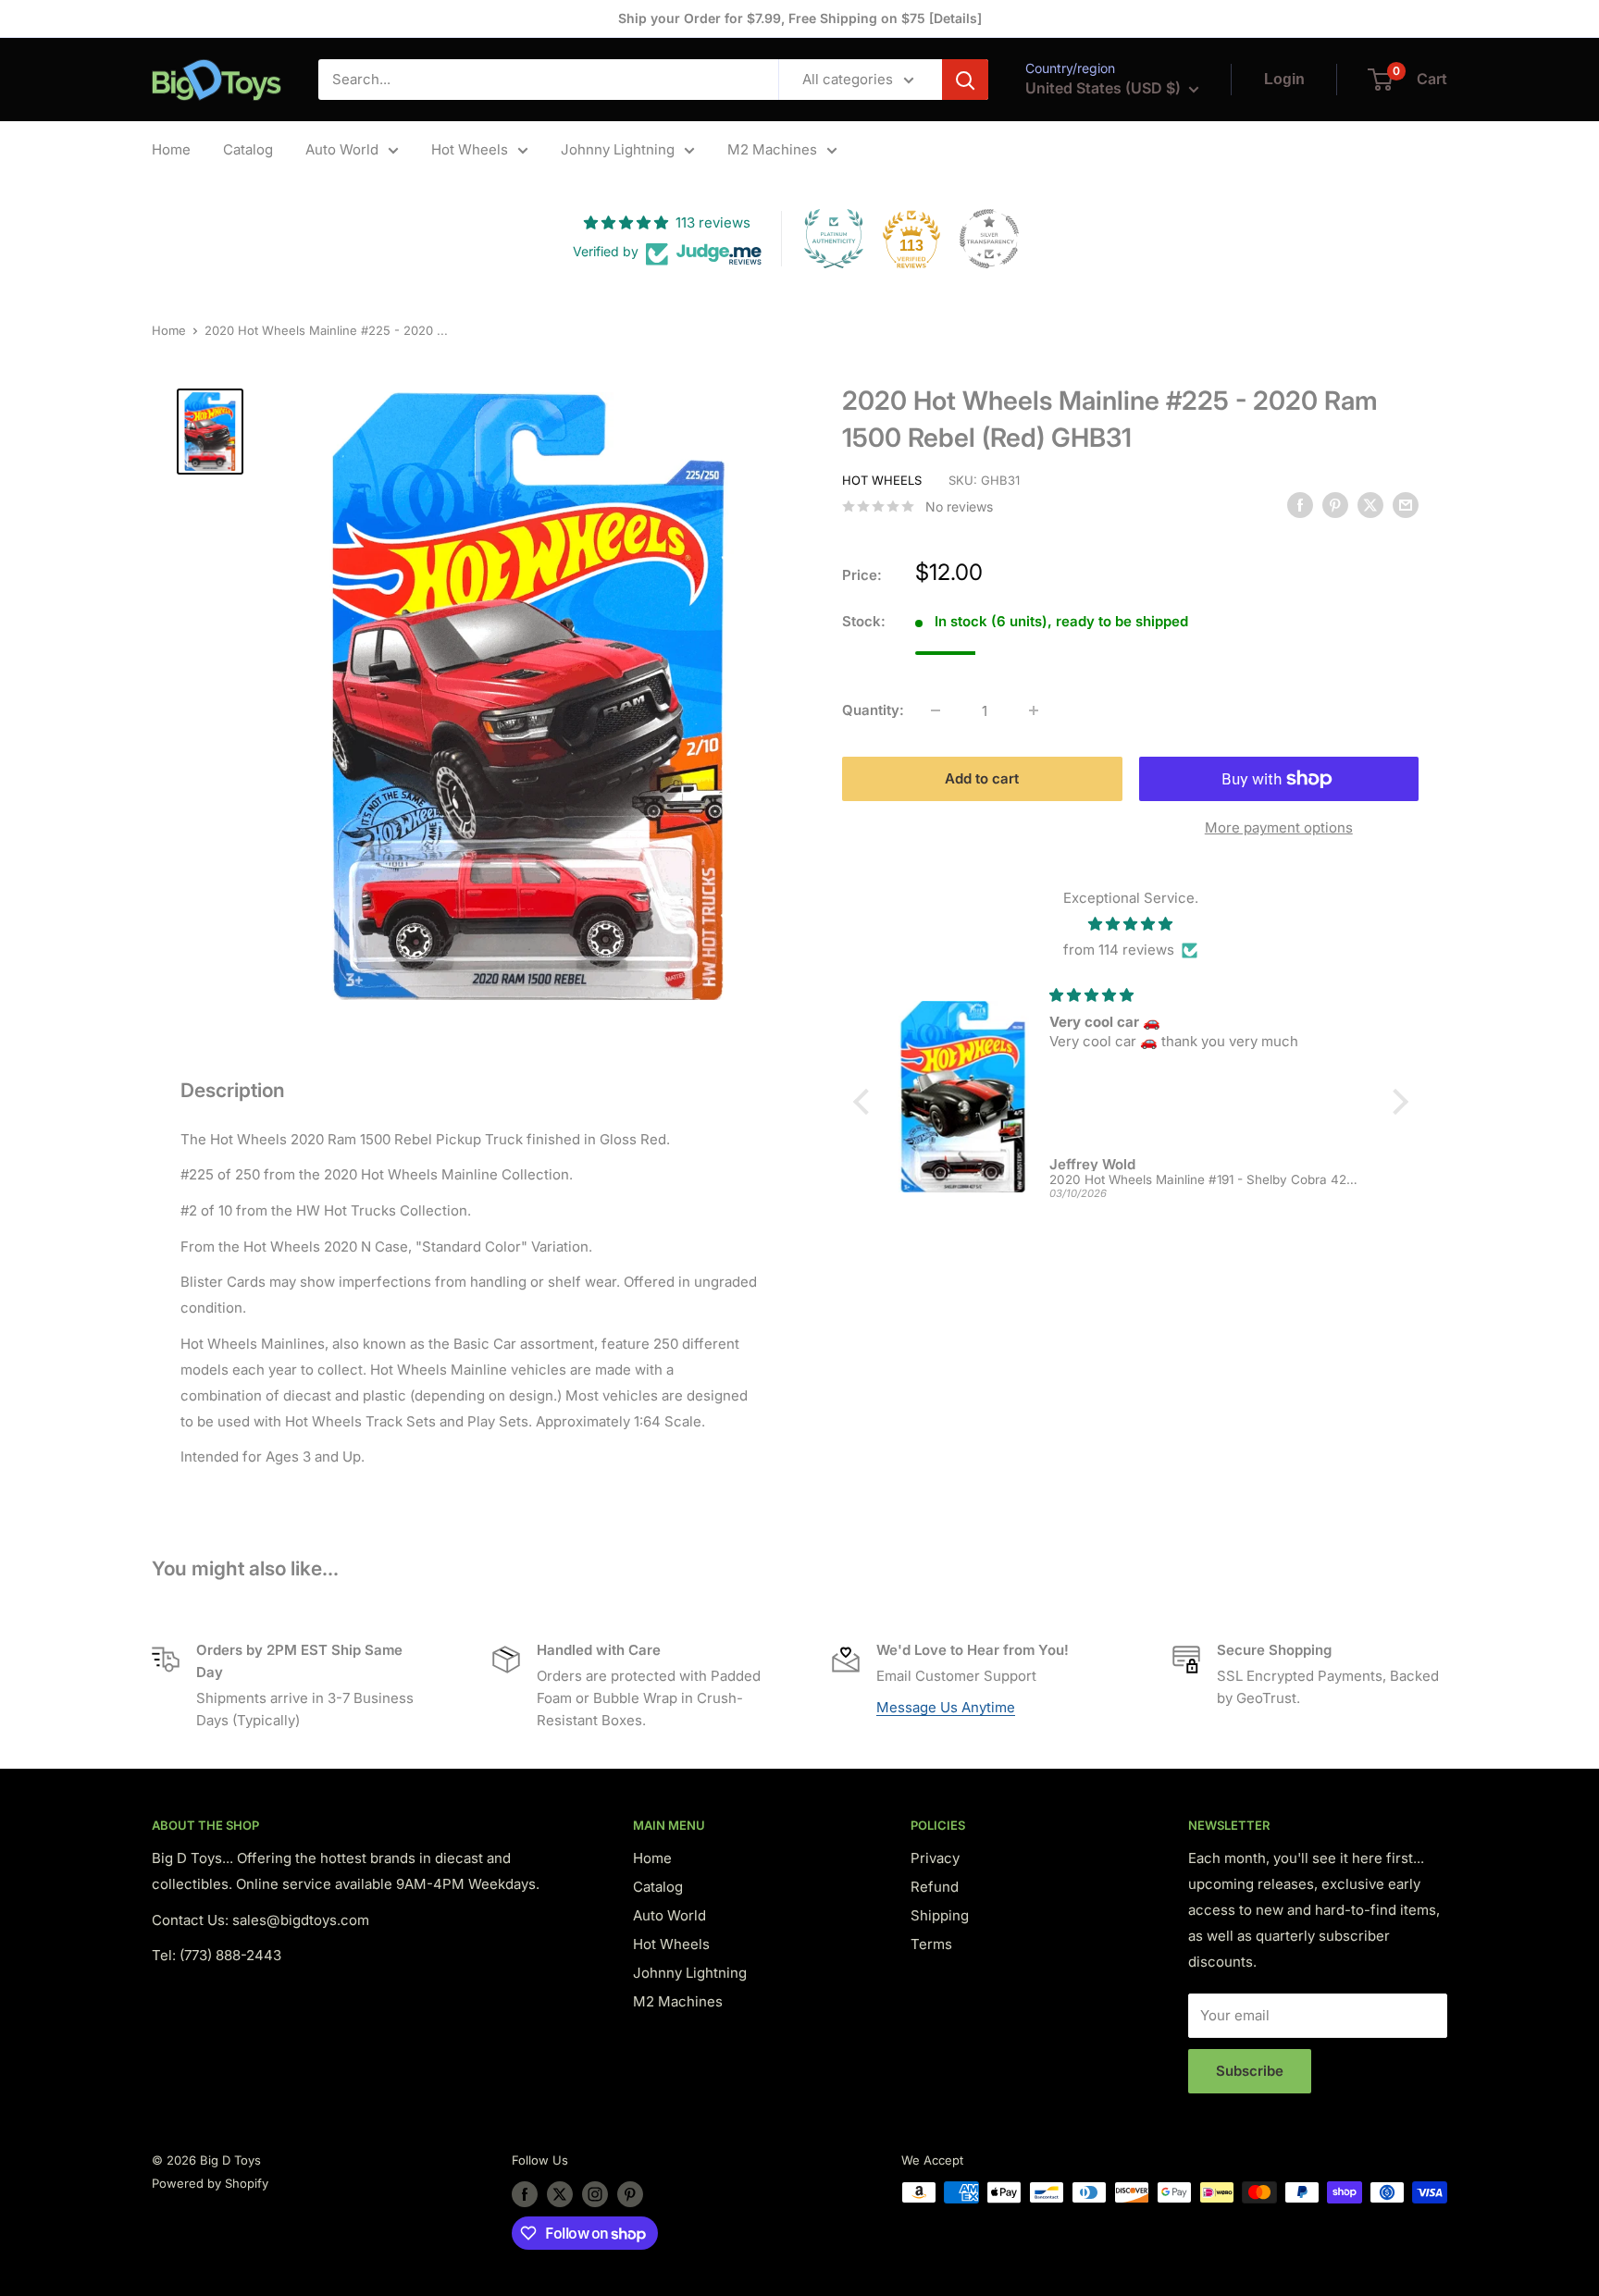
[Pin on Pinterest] (1335, 505)
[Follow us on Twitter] (560, 2194)
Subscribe (1250, 2071)
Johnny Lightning (618, 149)
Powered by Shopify (210, 2183)
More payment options (1279, 827)
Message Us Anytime (946, 1707)
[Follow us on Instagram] (595, 2194)
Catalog (248, 149)
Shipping (940, 1915)
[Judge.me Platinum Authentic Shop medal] (834, 239)
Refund (935, 1887)
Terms (931, 1944)
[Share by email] (1406, 505)
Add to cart (982, 778)
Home (171, 149)
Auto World (342, 149)
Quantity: (873, 710)
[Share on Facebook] (1300, 505)
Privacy (935, 1858)
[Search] (965, 80)
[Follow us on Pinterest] (630, 2194)
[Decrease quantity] (936, 710)
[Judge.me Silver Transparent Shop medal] (989, 239)
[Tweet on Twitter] (1370, 505)
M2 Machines (772, 149)
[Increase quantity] (1034, 710)
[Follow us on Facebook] (525, 2194)
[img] (1131, 924)
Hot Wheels (470, 149)
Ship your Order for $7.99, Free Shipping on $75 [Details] (800, 18)
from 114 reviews (1119, 950)
